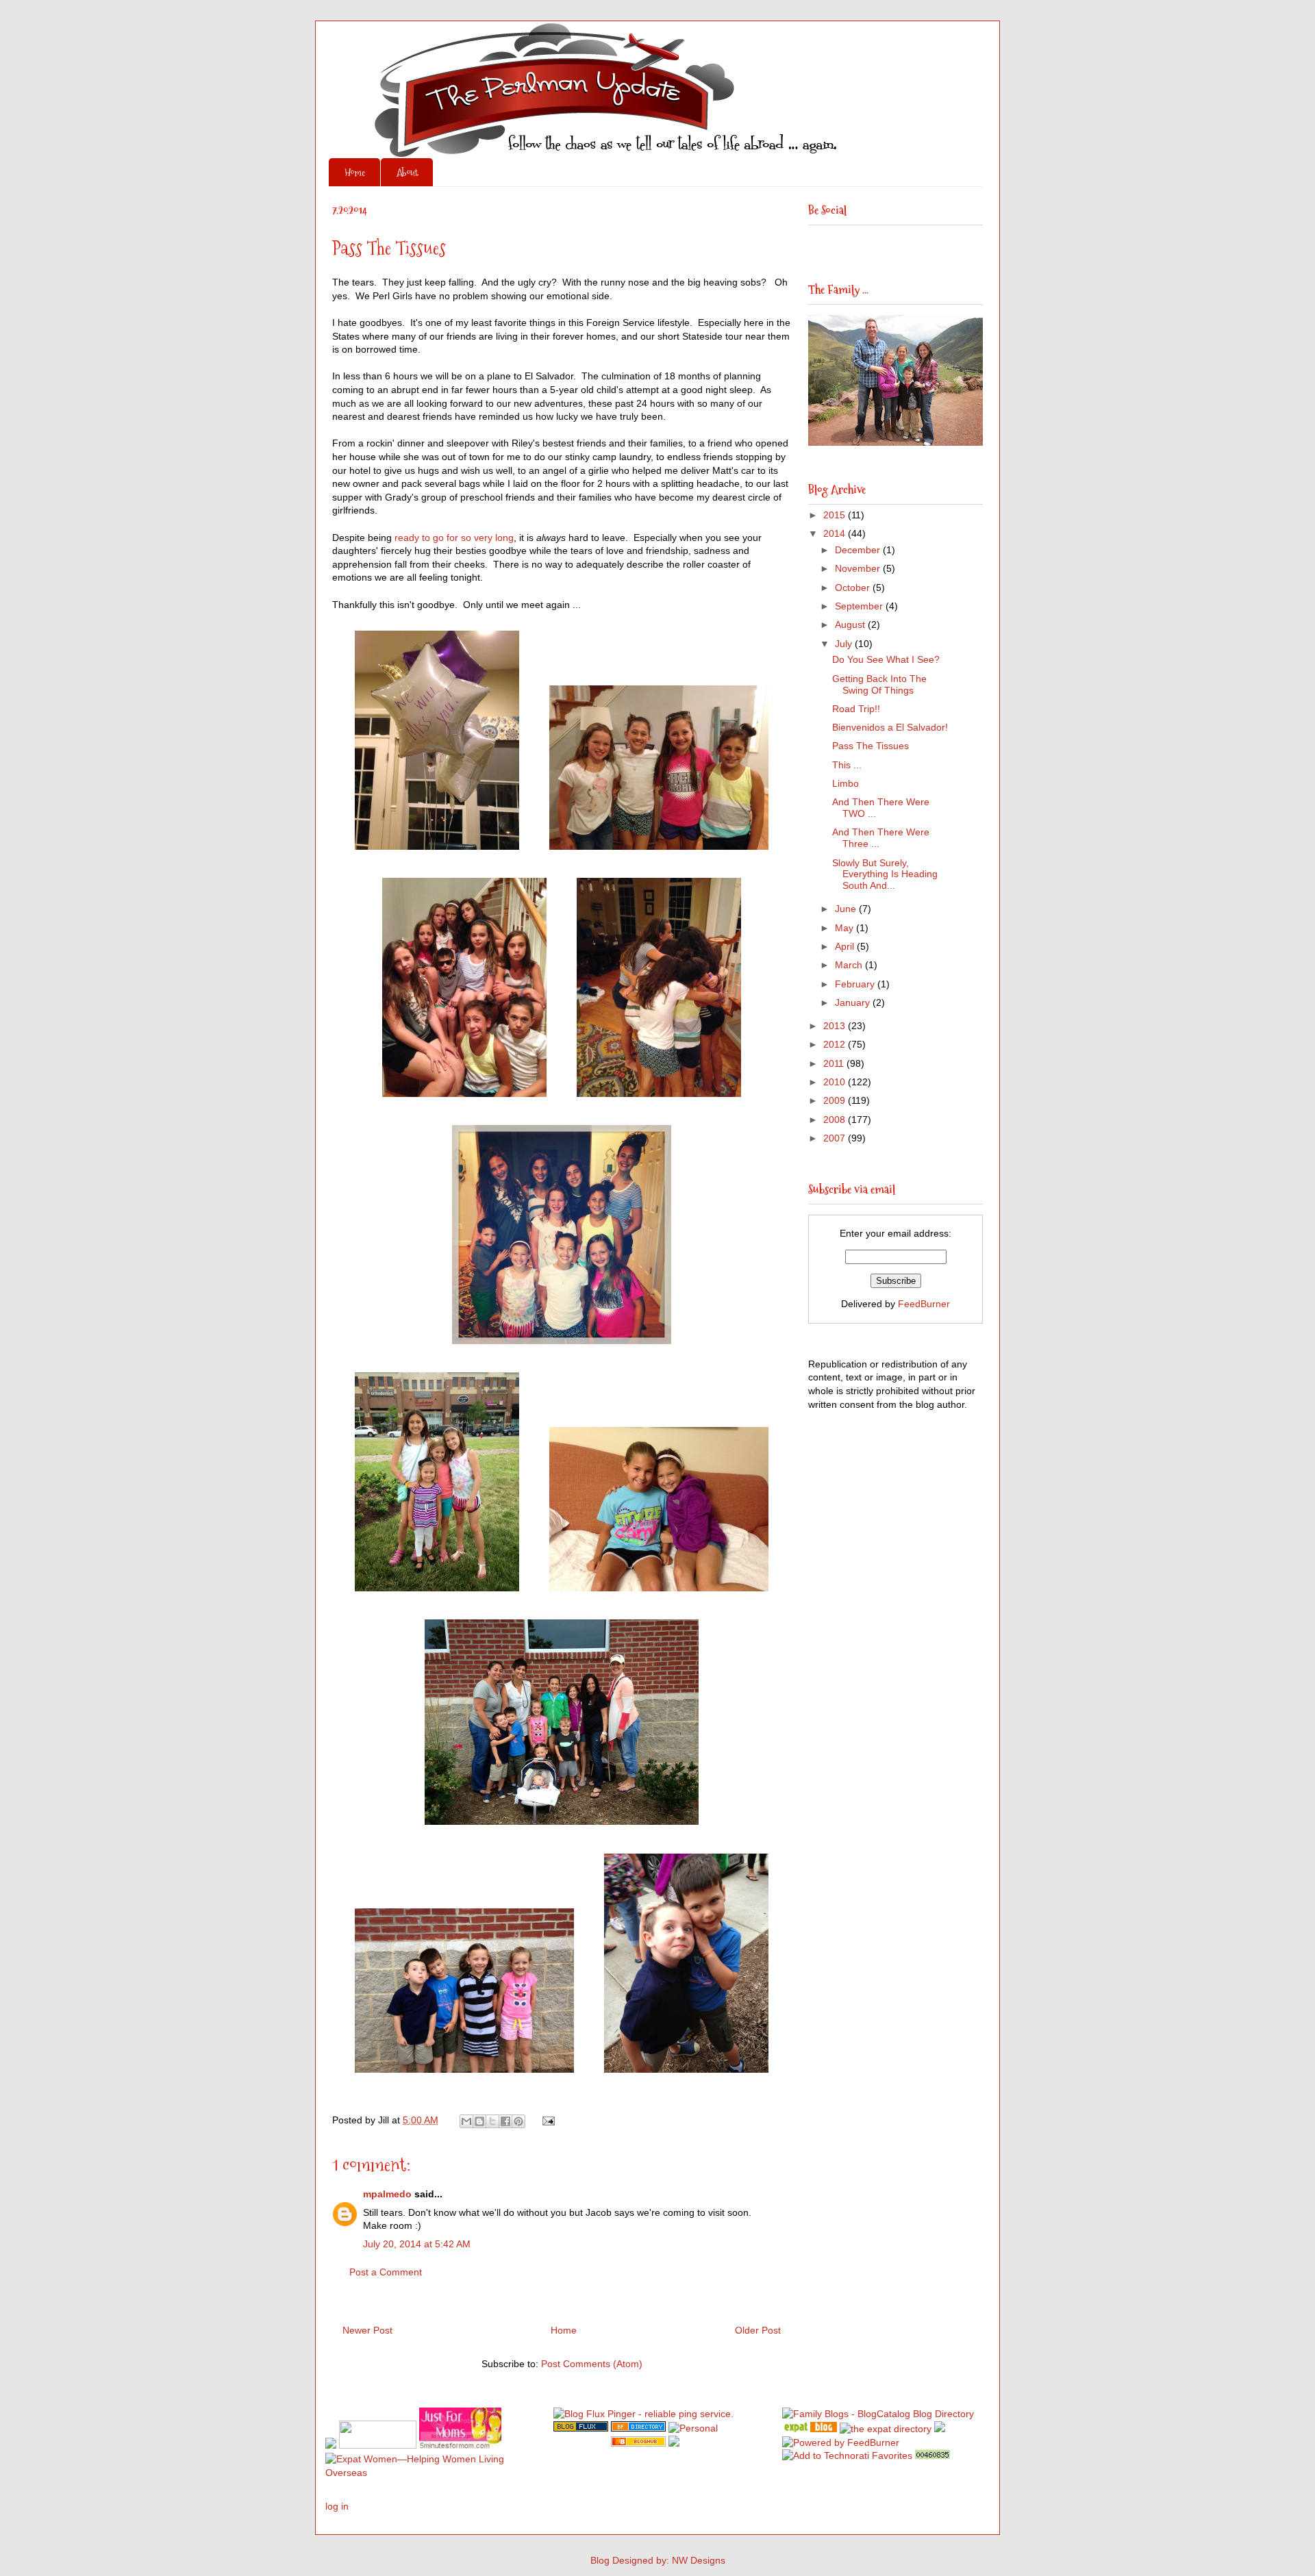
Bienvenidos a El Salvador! (890, 727)
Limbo (846, 783)
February (856, 984)
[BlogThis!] (479, 2121)
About (407, 172)
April (846, 946)
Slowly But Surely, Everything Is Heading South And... (885, 874)
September (860, 606)
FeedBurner (924, 1304)
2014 (836, 533)
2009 (836, 1100)
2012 (836, 1044)
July (845, 644)
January (854, 1002)
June (847, 909)
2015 (836, 515)
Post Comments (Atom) (592, 2364)
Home (355, 172)
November (859, 568)
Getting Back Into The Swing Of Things (879, 684)
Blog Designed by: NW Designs (658, 2560)
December (859, 550)
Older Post (758, 2330)
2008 (836, 1120)
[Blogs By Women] (940, 2429)
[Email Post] (546, 2120)
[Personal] (693, 2428)
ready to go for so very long (454, 538)
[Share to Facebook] (505, 2121)
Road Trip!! (856, 709)
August (851, 624)
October (854, 588)
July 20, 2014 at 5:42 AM (417, 2244)
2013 (836, 1026)
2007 (836, 1138)
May (846, 928)
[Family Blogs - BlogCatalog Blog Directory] (878, 2414)
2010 (836, 1082)
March (850, 965)
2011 (835, 1063)
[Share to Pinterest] (518, 2121)
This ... (847, 765)
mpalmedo (387, 2194)
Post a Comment (386, 2272)
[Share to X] (492, 2121)
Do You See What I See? (886, 659)
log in (337, 2506)
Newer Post (367, 2330)
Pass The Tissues (871, 746)
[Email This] (466, 2121)
